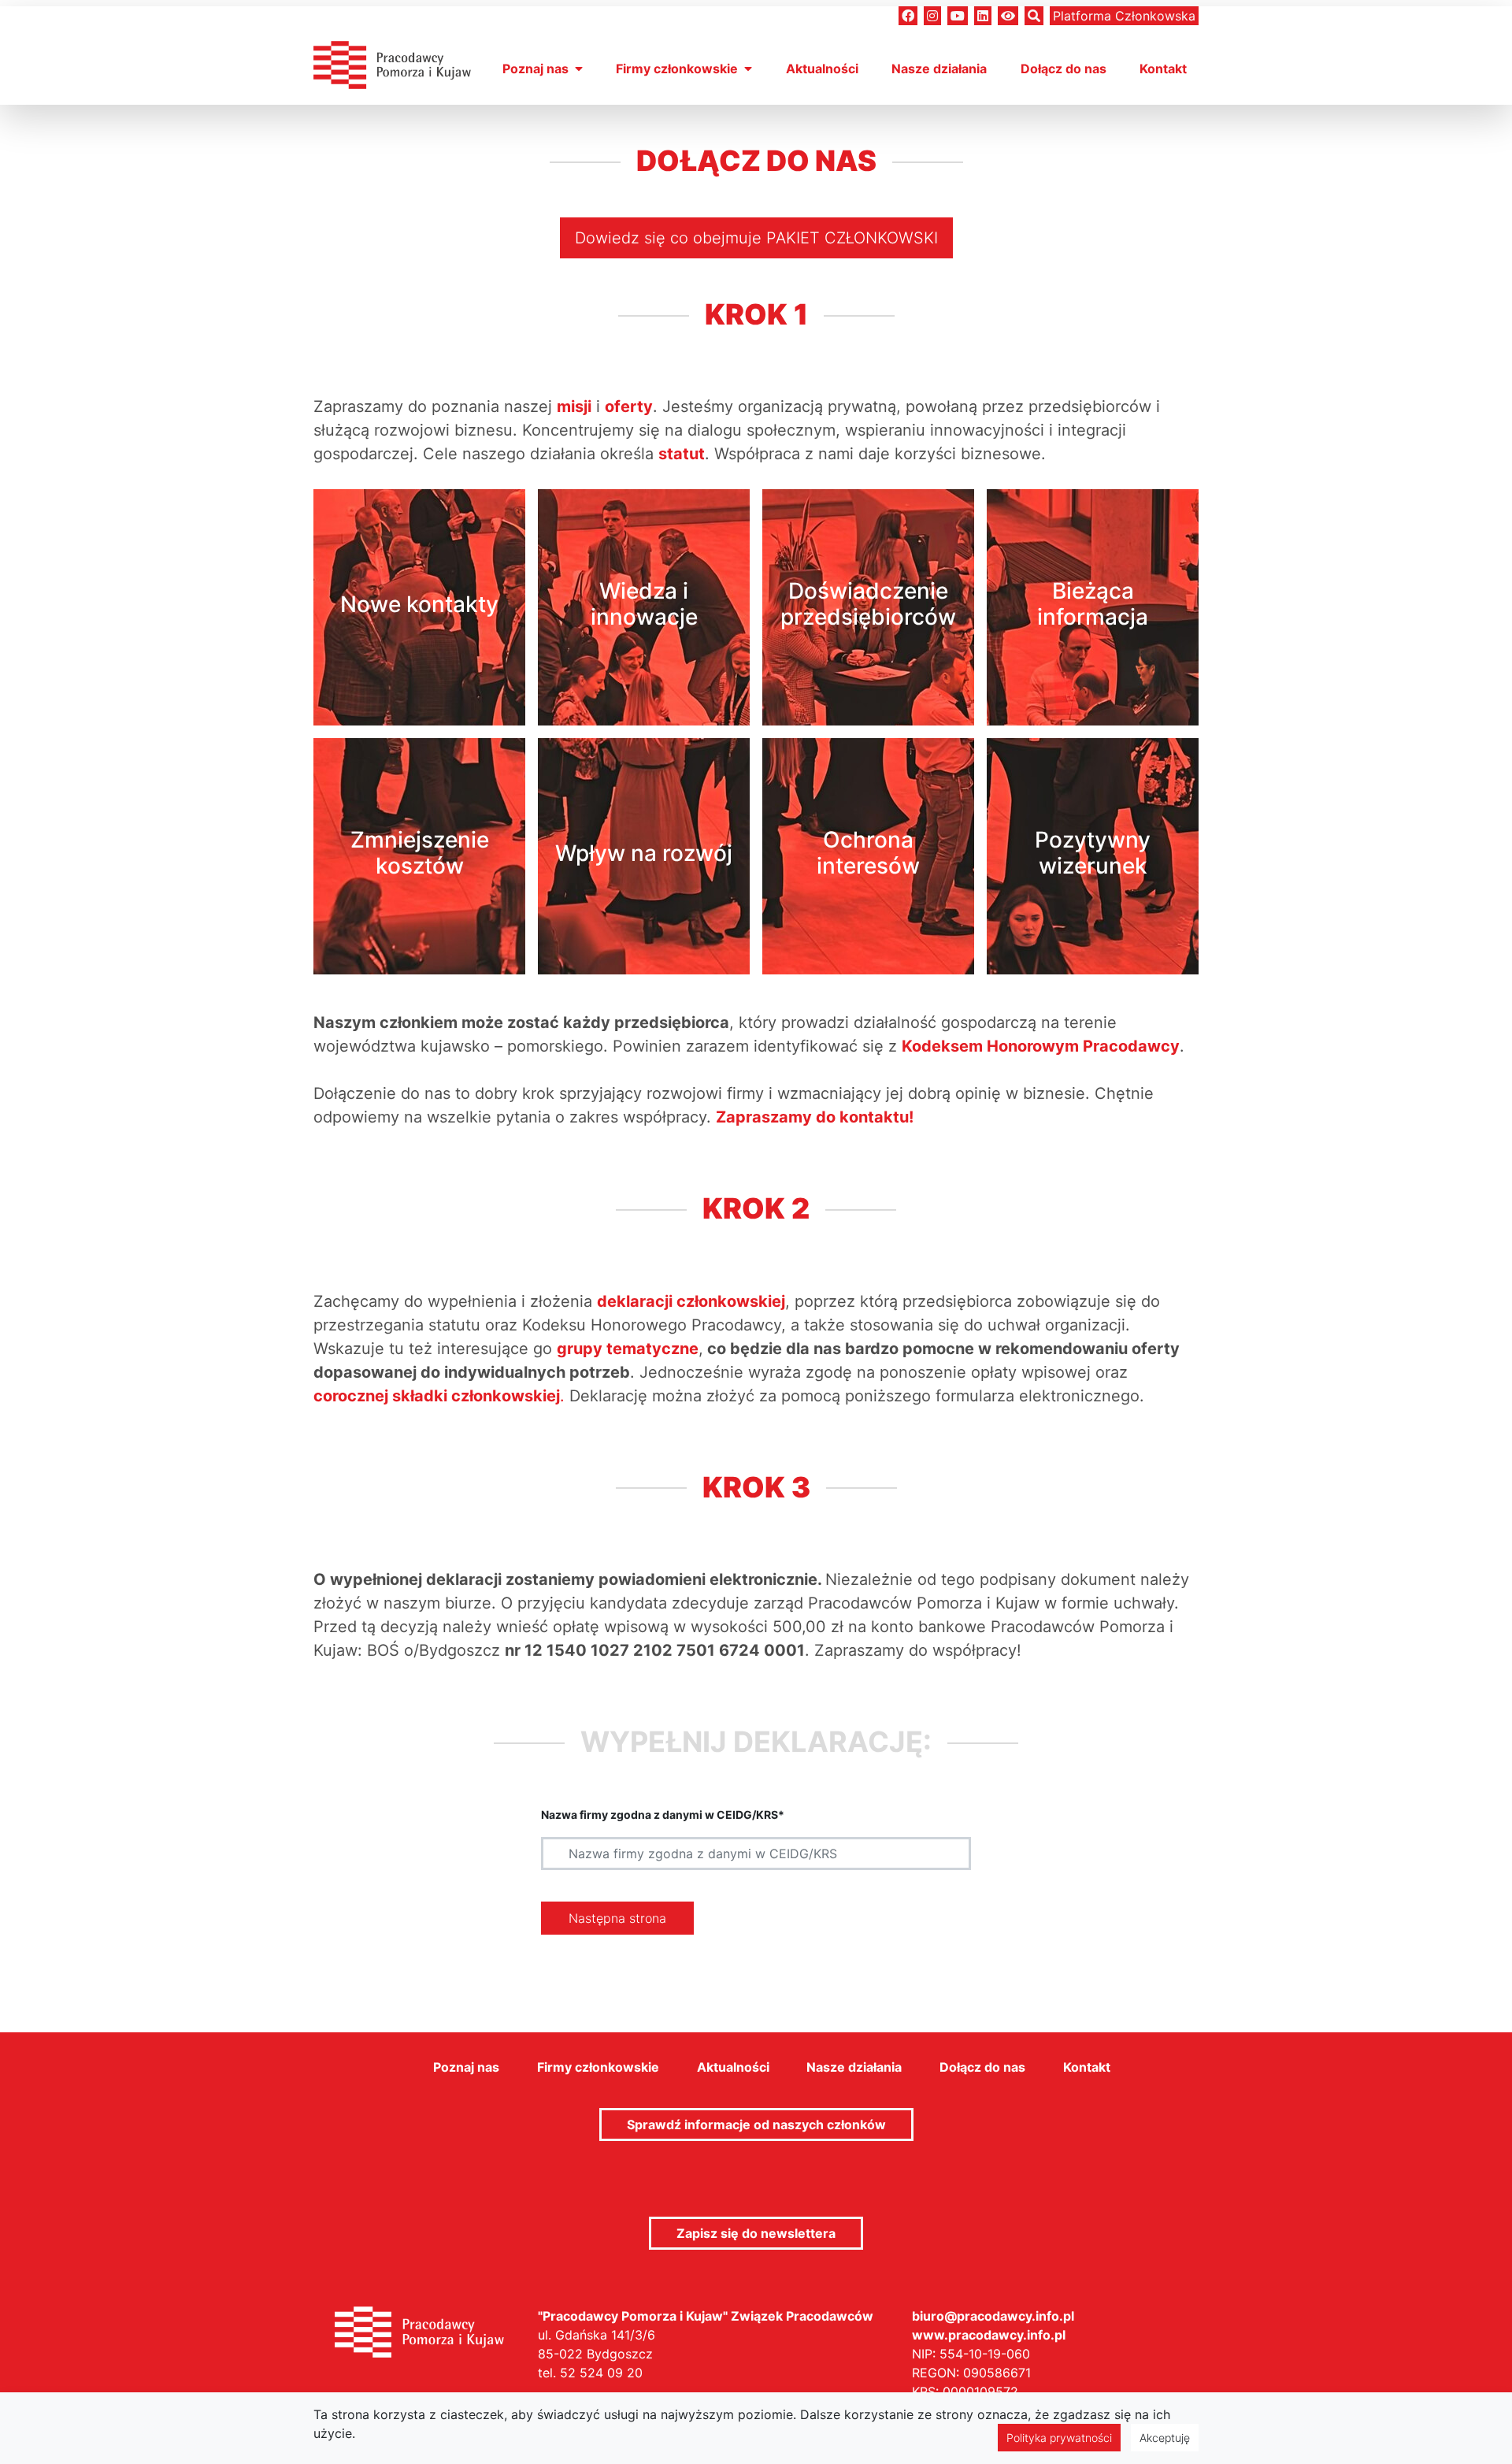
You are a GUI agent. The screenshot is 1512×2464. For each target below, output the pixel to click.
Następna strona (617, 1918)
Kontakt (1163, 69)
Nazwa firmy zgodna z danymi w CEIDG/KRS (663, 1815)
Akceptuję (1165, 2438)
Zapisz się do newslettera (756, 2233)
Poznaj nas (535, 69)
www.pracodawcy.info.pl (989, 2335)
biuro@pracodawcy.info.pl (993, 2316)
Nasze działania (939, 69)
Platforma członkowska (1124, 16)
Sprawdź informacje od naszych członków (756, 2124)
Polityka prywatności (1059, 2438)
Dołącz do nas (1064, 69)
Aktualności (822, 69)
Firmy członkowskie (677, 69)
